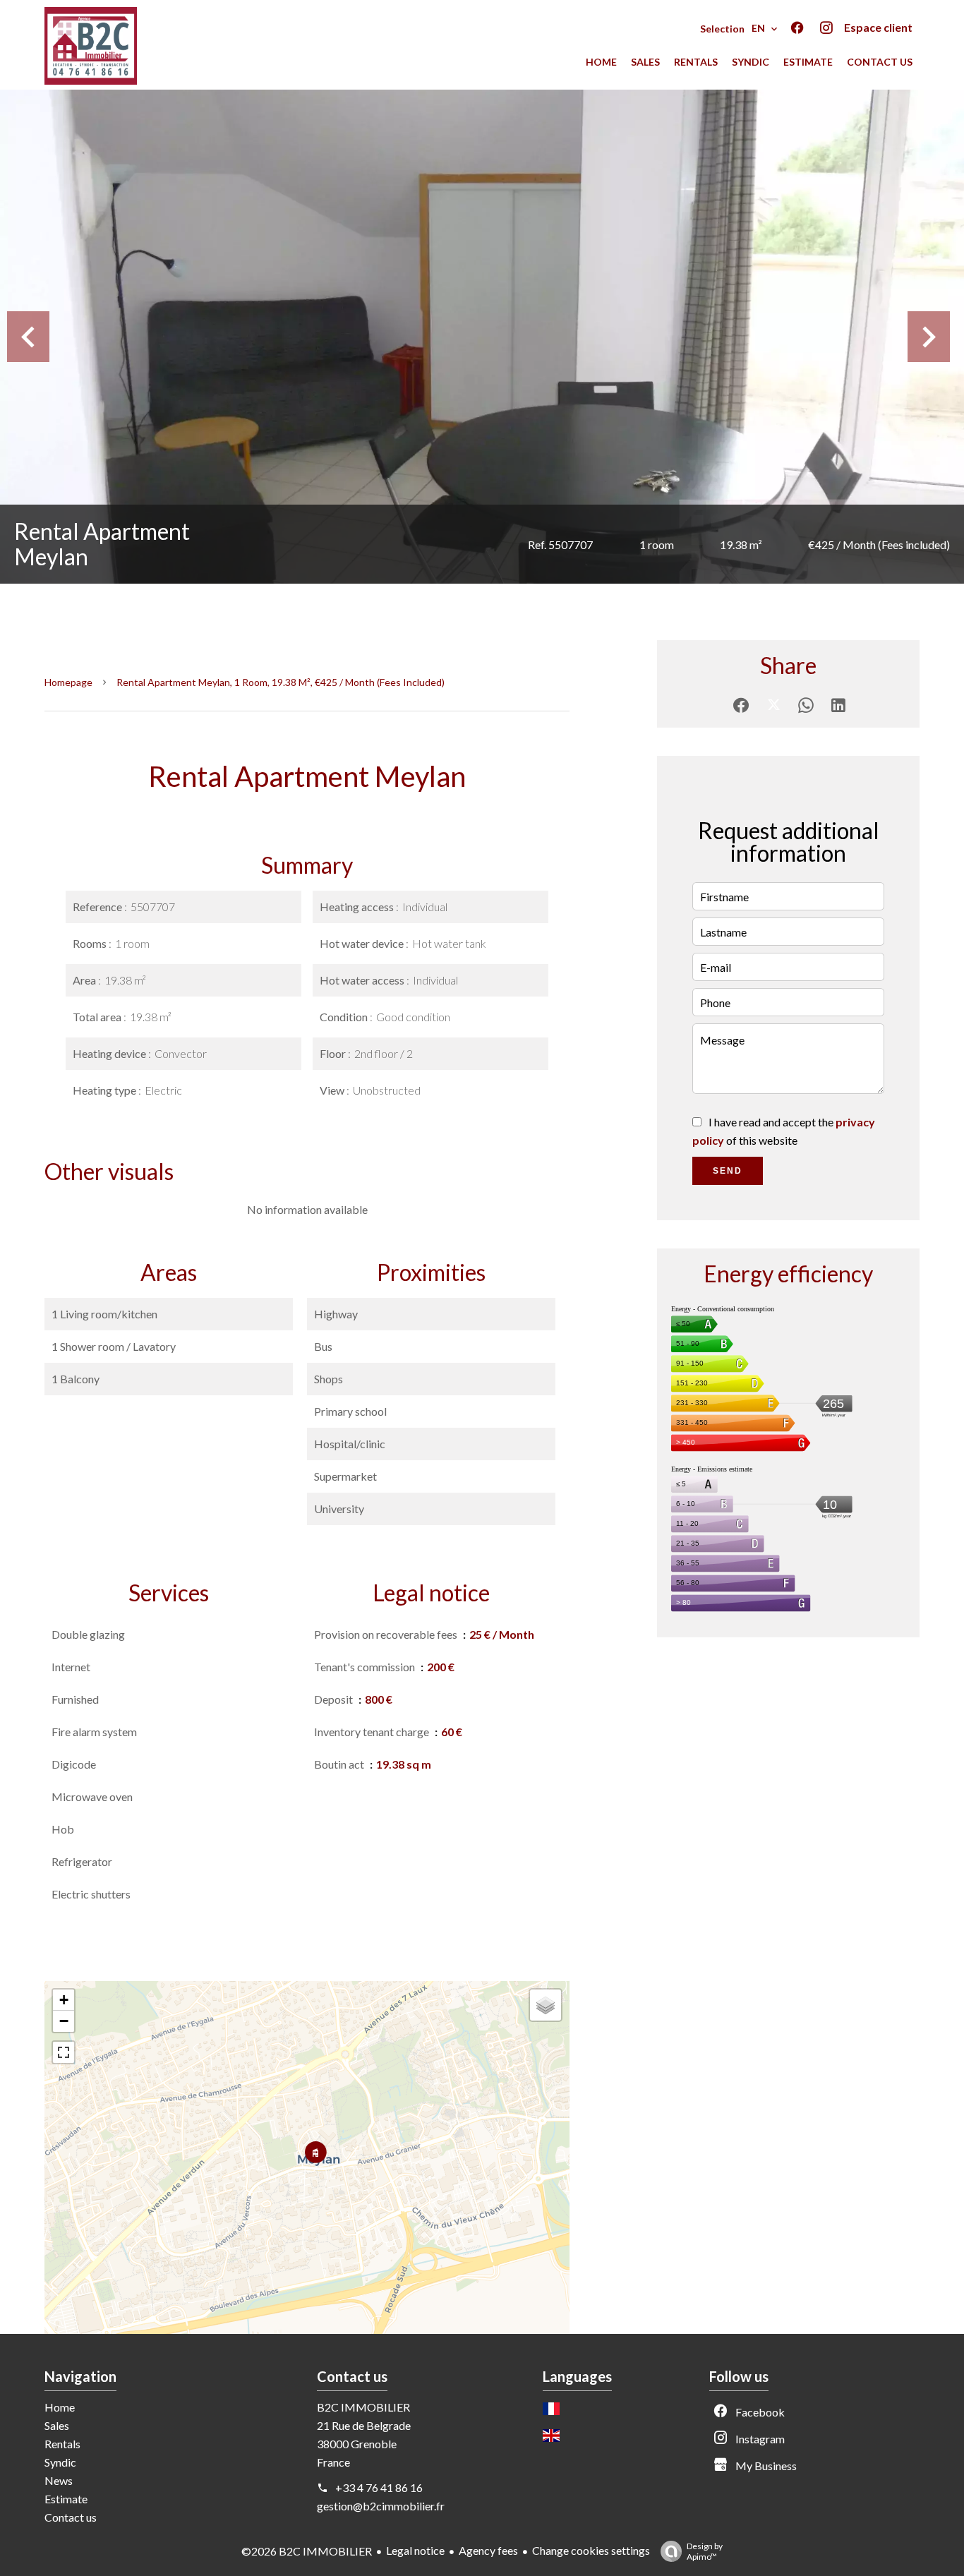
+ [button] (64, 2000)
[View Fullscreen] (64, 2052)
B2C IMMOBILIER (363, 2407)
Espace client (878, 27)
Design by (705, 2551)
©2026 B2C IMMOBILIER (307, 2551)
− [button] (64, 2021)
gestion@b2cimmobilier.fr (381, 2506)
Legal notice (415, 2550)
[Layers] (546, 2005)
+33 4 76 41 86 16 (379, 2487)
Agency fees (488, 2550)
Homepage (68, 682)
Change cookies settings (591, 2550)
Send (728, 1171)
